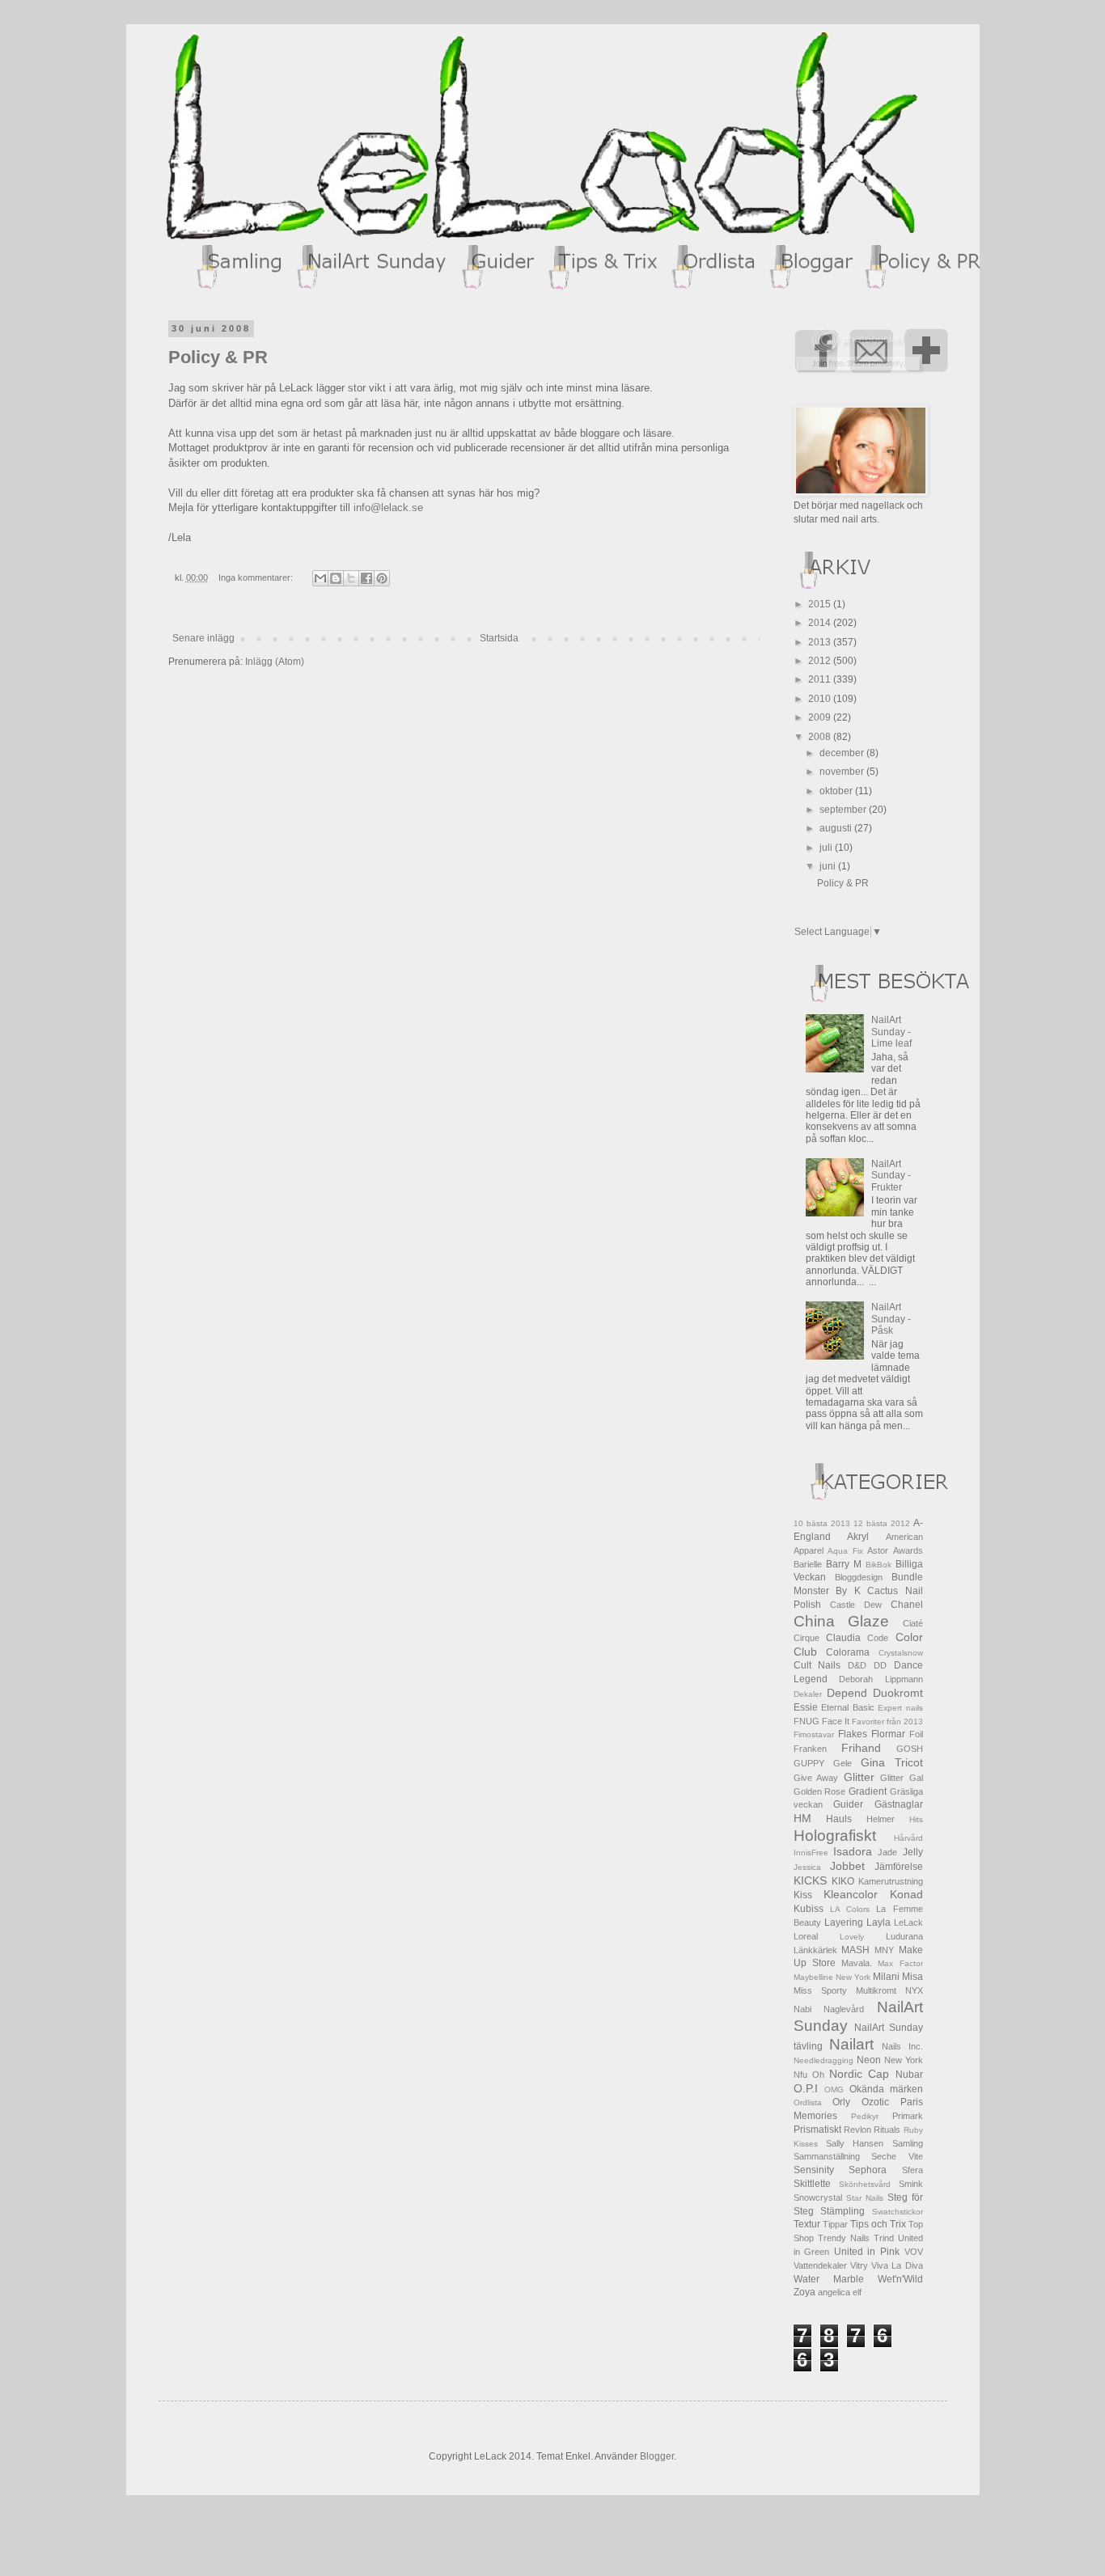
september (844, 810)
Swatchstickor (898, 2212)
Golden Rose (820, 1791)
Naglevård (844, 2009)
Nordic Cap (859, 2074)
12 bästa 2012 (882, 1523)
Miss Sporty (820, 1990)
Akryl (858, 1537)
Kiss (803, 1895)
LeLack (908, 1922)
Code (878, 1638)
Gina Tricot (892, 1762)
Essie (806, 1707)
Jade (887, 1852)
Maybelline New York (832, 1977)
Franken (810, 1749)
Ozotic (875, 2102)
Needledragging (823, 2060)
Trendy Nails (844, 2238)
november (843, 772)
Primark (908, 2116)
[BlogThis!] (336, 578)
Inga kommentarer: (257, 577)
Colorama (848, 1652)
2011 (821, 679)
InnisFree (811, 1853)
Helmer (881, 1819)
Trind (884, 2238)
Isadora (853, 1851)
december (843, 753)
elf (857, 2292)
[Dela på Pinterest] (382, 578)
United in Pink (867, 2252)
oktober (837, 791)
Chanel (907, 1605)
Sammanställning (827, 2156)
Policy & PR (218, 357)
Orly (841, 2102)
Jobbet (847, 1866)
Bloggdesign (859, 1577)
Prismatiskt (817, 2130)
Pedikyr (865, 2116)
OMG (834, 2090)
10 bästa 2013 (822, 1523)
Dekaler (808, 1694)
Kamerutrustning (891, 1881)
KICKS (810, 1880)
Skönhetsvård (865, 2184)
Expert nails (900, 1708)
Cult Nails (817, 1665)
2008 (821, 737)
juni (829, 866)
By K (848, 1591)
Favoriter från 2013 (887, 1722)
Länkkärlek (815, 1950)
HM (802, 1818)
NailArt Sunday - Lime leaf (891, 1032)
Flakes (853, 1734)
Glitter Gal (902, 1778)
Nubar (909, 2075)
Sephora (868, 2170)
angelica (834, 2292)
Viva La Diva (897, 2265)
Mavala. (857, 1963)
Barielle (808, 1564)
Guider (848, 1804)
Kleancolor (851, 1894)
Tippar (835, 2224)
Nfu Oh (809, 2075)
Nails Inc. (902, 2046)
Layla (878, 1922)
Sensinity (814, 2170)
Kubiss (809, 1909)
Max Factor (900, 1963)
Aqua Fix (845, 1551)
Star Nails (865, 2198)
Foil (916, 1734)
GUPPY (809, 1763)
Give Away (816, 1778)
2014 (821, 623)
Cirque (807, 1638)
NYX (914, 1990)
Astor (878, 1550)
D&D (857, 1665)
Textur (807, 2224)
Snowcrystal (818, 2197)
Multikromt (876, 1990)
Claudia (843, 1638)
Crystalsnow (901, 1653)
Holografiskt (835, 1836)
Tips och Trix (878, 2224)
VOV (914, 2252)
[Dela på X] (351, 578)
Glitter (859, 1777)
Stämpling (843, 2211)
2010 (821, 699)
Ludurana (904, 1936)
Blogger (657, 2456)
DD (880, 1665)
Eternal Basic (848, 1707)
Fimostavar (814, 1734)
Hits (916, 1819)
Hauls (839, 1819)
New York (904, 2060)
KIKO (843, 1881)
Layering (844, 1922)
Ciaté (913, 1623)
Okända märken (886, 2089)
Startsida (499, 638)
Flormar (888, 1734)
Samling (908, 2143)
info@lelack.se (388, 508)
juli (827, 848)
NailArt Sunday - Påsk (891, 1319)
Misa (912, 1977)
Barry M (844, 1564)
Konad (906, 1894)
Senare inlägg (203, 638)
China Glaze (842, 1621)
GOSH (910, 1749)
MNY (884, 1950)
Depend (847, 1693)
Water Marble (829, 2279)
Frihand (861, 1748)
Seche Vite (897, 2156)
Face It (836, 1721)
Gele (843, 1763)
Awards (908, 1550)
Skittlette (812, 2184)
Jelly (913, 1852)
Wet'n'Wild (900, 2279)
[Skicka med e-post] (320, 578)
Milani (886, 1977)
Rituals (887, 2130)
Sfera (912, 2170)
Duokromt (898, 1693)
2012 (821, 661)
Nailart (851, 2044)
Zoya (804, 2292)
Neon (869, 2060)
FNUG (807, 1721)
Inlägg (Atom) (275, 662)
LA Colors (850, 1909)
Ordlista (808, 2102)
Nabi (802, 2009)
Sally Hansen (855, 2143)
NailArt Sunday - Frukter (891, 1176)
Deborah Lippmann (881, 1679)
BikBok (878, 1565)
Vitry (859, 2265)
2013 (821, 642)
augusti (837, 828)
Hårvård (908, 1838)
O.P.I (806, 2088)
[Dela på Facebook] (366, 578)
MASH (855, 1950)
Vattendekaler (820, 2265)
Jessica (807, 1867)
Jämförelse (899, 1867)
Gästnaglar (899, 1804)
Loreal (806, 1936)
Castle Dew (856, 1605)
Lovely (852, 1937)
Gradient (868, 1791)
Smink (911, 2184)
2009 (821, 717)
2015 (821, 604)
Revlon (857, 2130)
